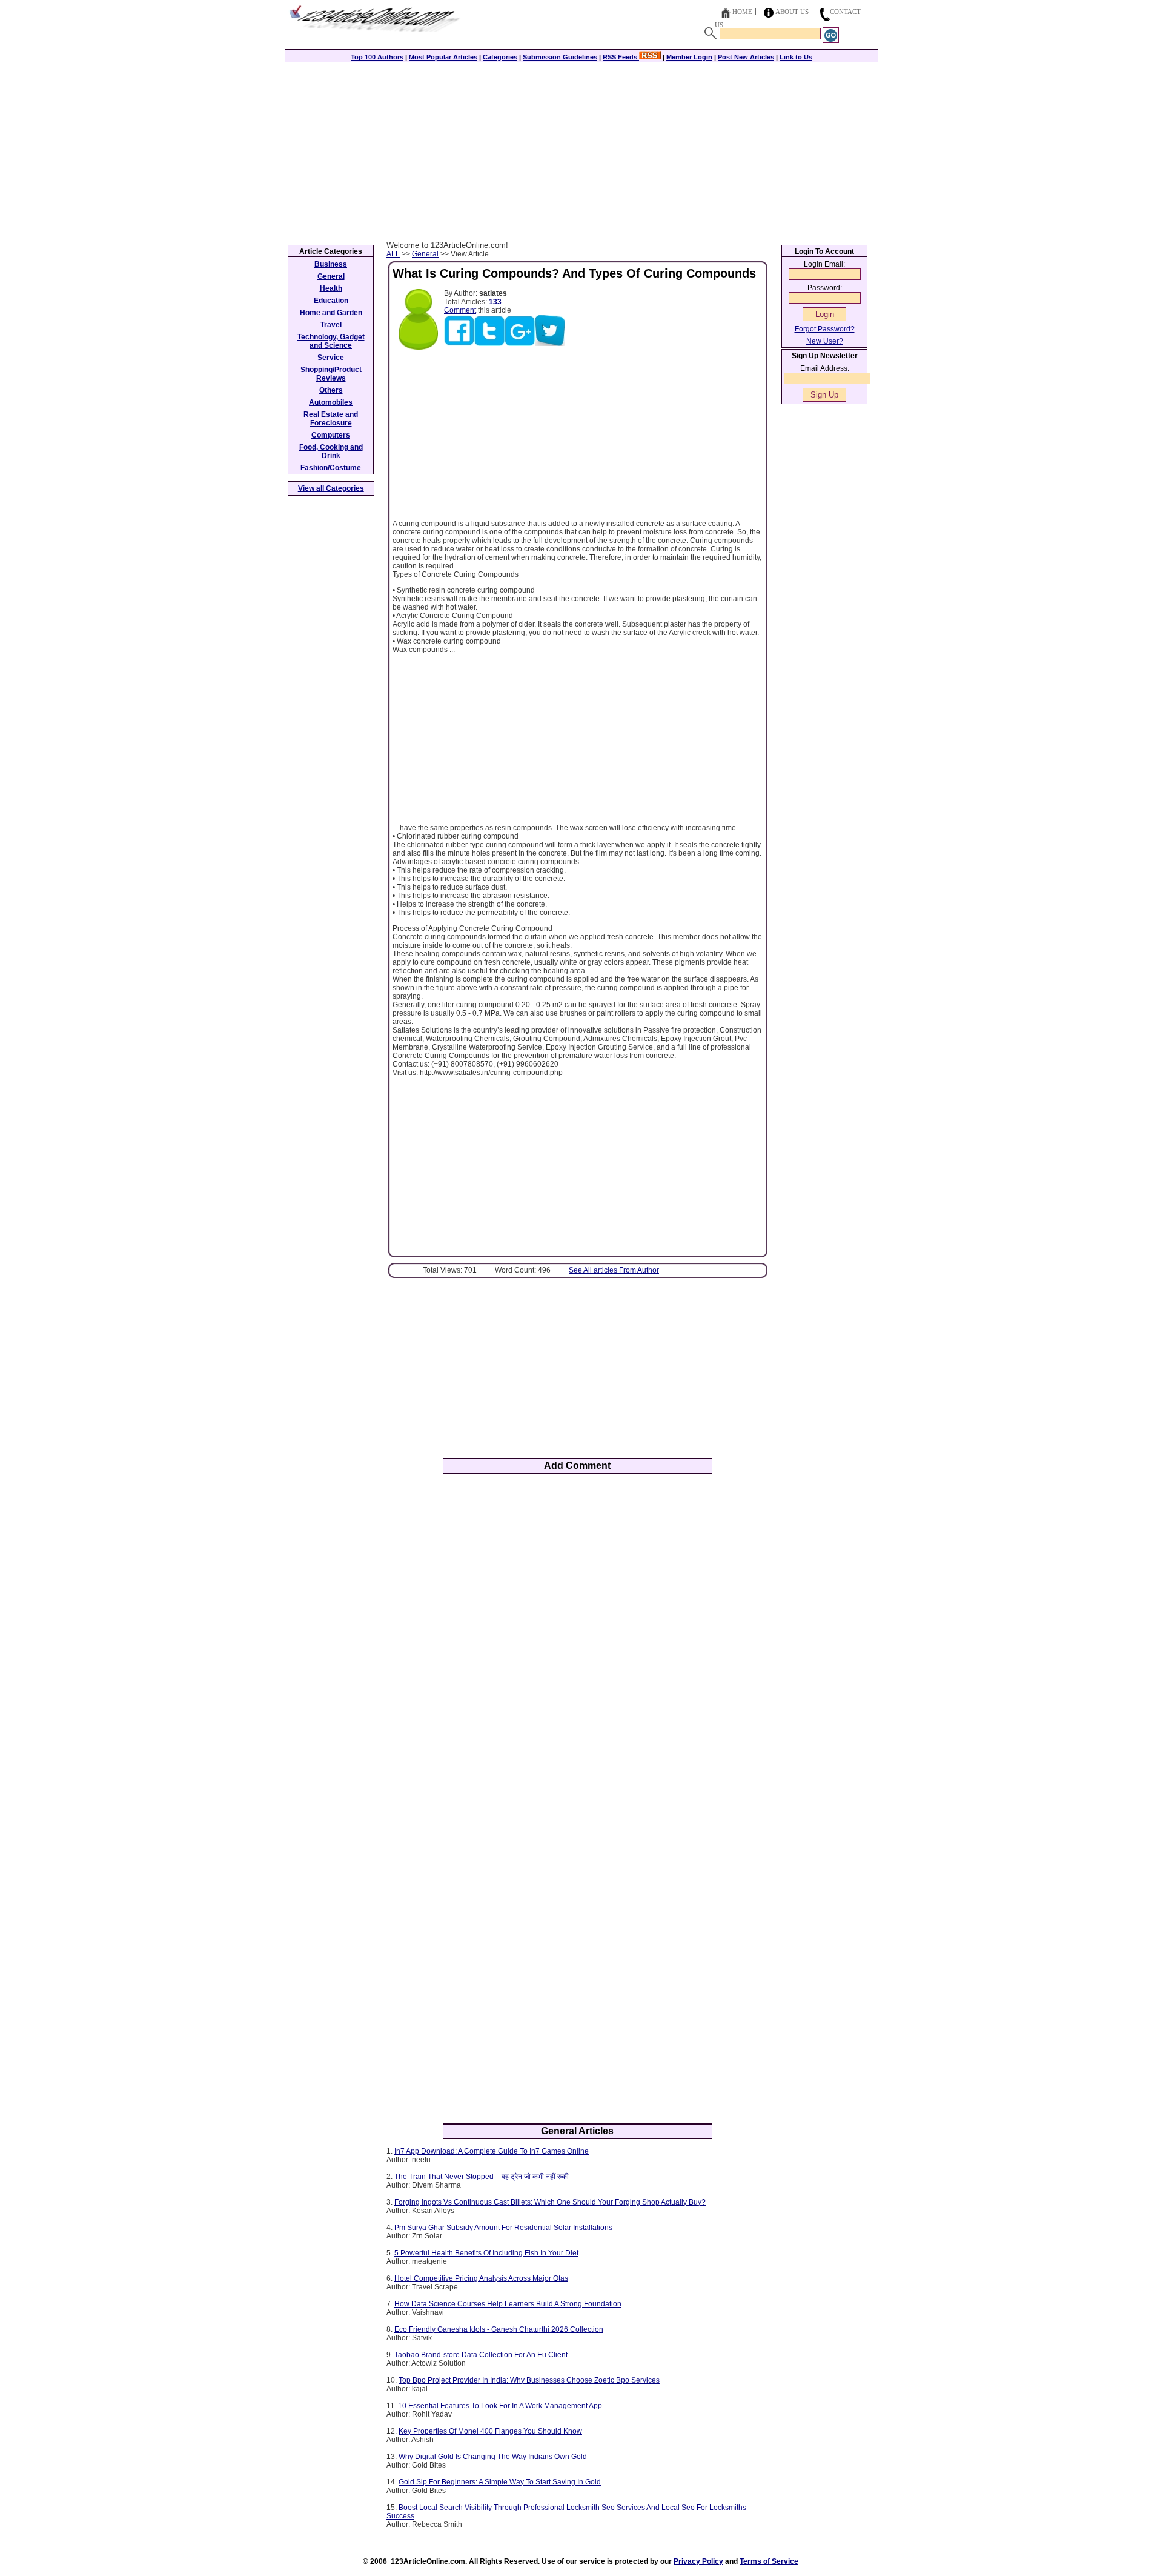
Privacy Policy (698, 2561)
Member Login (689, 57)
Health (331, 288)
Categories (500, 57)
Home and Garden (331, 313)
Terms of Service (769, 2561)
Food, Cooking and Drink (331, 451)
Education (331, 301)
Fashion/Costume (331, 468)
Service (331, 358)
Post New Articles (746, 57)
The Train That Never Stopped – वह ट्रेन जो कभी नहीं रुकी (482, 2177)
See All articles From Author (614, 1270)
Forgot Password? (825, 329)
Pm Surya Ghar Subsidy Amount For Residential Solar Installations (503, 2228)
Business (331, 264)
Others (331, 390)
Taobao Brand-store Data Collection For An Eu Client (481, 2355)
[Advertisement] (581, 150)
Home (742, 12)
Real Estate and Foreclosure (331, 419)
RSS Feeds (621, 57)
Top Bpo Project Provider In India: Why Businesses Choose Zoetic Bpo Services (529, 2380)
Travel (331, 325)
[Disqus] (578, 1642)
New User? (825, 341)
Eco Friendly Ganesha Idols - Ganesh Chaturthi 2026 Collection (499, 2329)
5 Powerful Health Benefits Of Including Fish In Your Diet (486, 2253)
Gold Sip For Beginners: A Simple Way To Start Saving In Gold (500, 2482)
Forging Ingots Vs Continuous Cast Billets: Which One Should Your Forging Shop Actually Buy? (550, 2202)
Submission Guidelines (560, 57)
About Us (792, 12)
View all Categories (331, 488)
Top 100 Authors (377, 57)
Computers (331, 435)
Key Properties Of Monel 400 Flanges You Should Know (490, 2431)
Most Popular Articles (443, 57)
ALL (393, 254)
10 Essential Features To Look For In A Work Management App (500, 2406)
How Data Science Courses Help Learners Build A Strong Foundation (508, 2304)
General (425, 254)
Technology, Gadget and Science (331, 341)
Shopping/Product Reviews (331, 374)
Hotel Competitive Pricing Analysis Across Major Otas (481, 2278)
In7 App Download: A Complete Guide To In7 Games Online (492, 2151)
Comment (460, 310)
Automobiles (331, 402)
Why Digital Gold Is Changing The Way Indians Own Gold (493, 2457)
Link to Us (796, 57)
